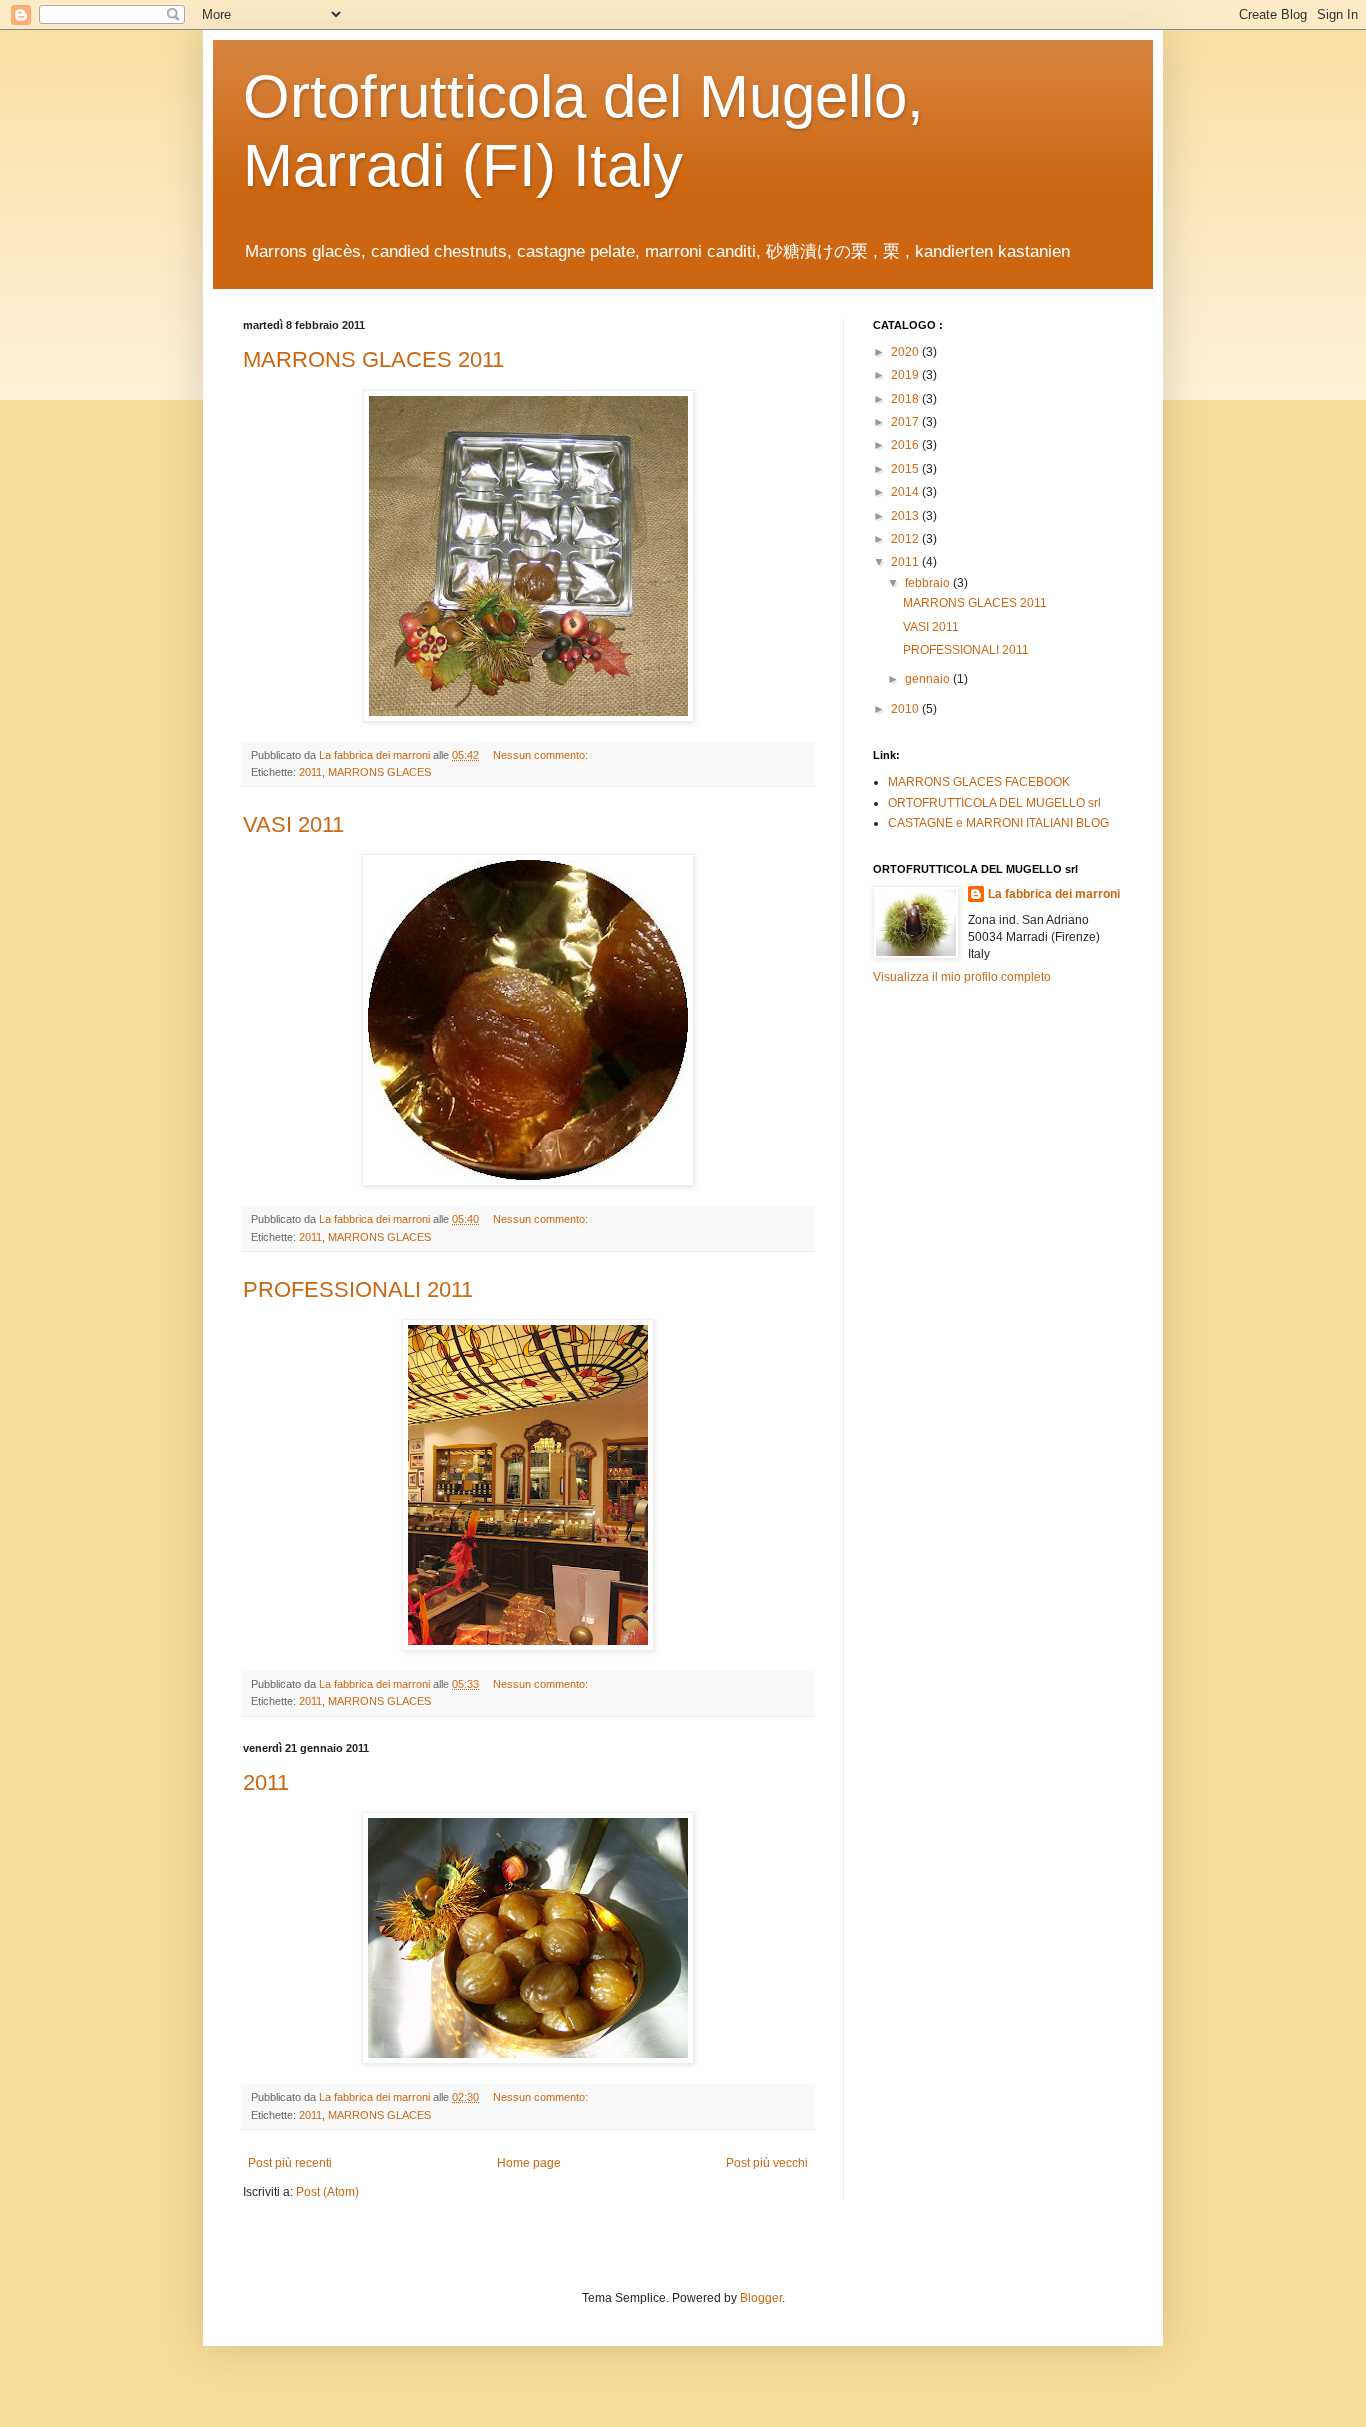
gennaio (929, 679)
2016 (906, 445)
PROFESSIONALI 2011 (358, 1289)
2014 (906, 492)
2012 (906, 539)
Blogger (761, 2298)
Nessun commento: (542, 755)
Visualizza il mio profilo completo (962, 977)
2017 (906, 422)
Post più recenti (290, 2163)
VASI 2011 (293, 824)
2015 (906, 469)
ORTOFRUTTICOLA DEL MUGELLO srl (994, 803)
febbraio (929, 583)
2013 (906, 516)
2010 (906, 709)
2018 (906, 399)
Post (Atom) (327, 2192)
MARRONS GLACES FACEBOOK (979, 782)
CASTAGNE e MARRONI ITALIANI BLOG (998, 823)
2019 (906, 375)
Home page (529, 2163)
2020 (906, 352)
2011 (310, 772)
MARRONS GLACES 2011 (373, 359)
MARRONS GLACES (379, 772)
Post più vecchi (767, 2163)
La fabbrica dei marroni (1054, 894)
